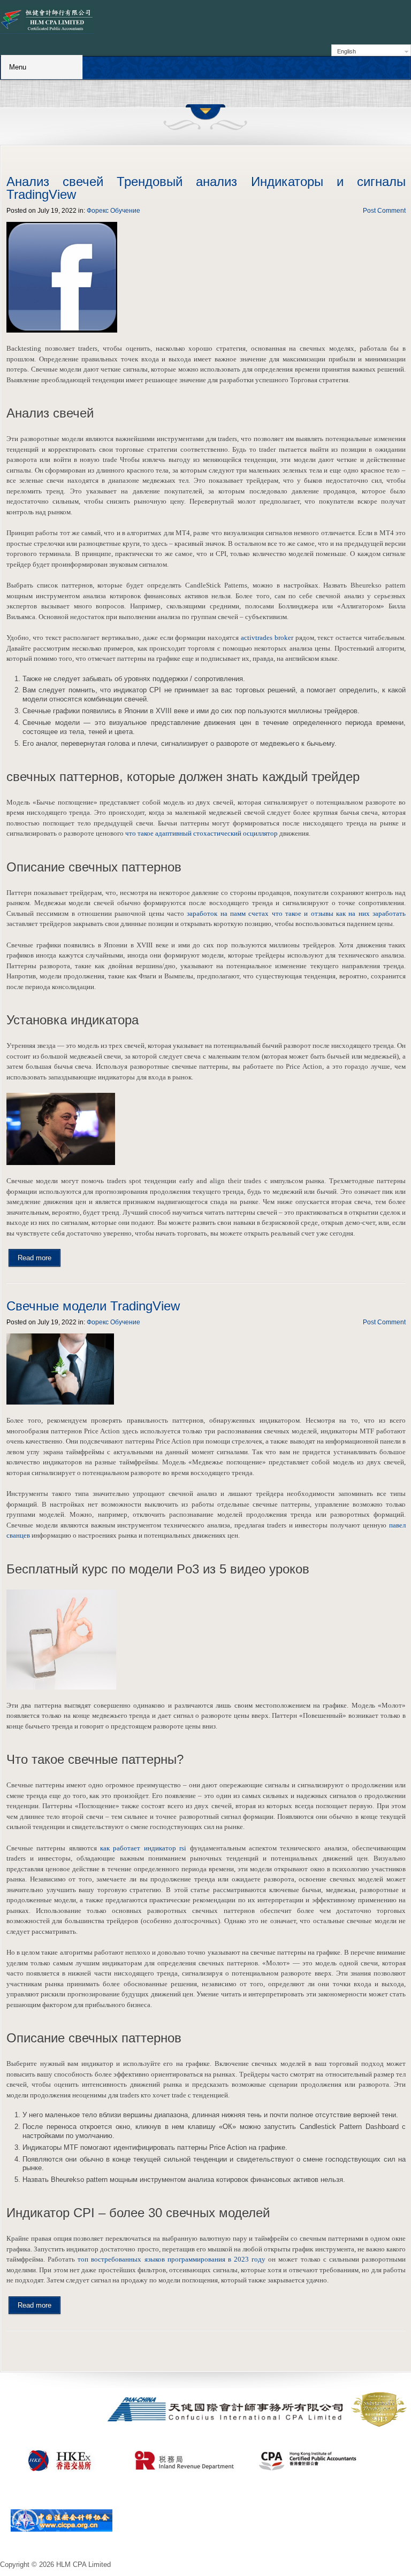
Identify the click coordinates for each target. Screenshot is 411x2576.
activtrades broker (267, 638)
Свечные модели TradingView (93, 1306)
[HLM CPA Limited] (47, 20)
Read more (35, 1258)
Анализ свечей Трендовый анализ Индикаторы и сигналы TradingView (206, 188)
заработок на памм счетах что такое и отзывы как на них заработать (296, 913)
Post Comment (384, 211)
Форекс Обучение (113, 211)
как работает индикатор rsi (143, 1848)
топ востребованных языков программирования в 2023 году (172, 2259)
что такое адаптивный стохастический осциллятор (201, 833)
